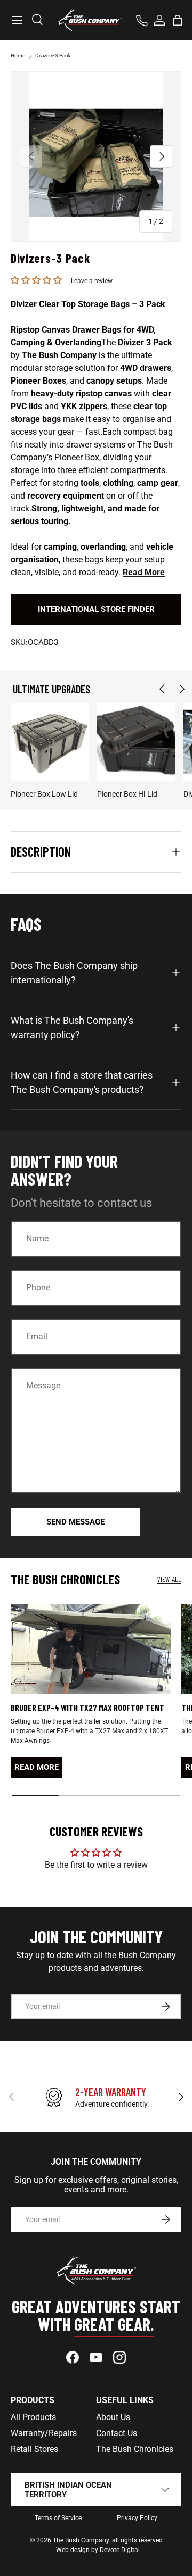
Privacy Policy (137, 2518)
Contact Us (117, 2433)
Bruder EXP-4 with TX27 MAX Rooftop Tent (87, 1707)
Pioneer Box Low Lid (44, 794)
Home (18, 56)
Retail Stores (34, 2449)
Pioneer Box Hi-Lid (127, 794)
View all (169, 1579)
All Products (33, 2417)
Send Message (75, 1522)
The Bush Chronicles (135, 2449)
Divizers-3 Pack (53, 56)
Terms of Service (58, 2518)
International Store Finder (96, 609)
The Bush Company (81, 2540)
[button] (178, 20)
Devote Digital (120, 2550)
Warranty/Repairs (44, 2433)
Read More (144, 572)
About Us (113, 2417)
